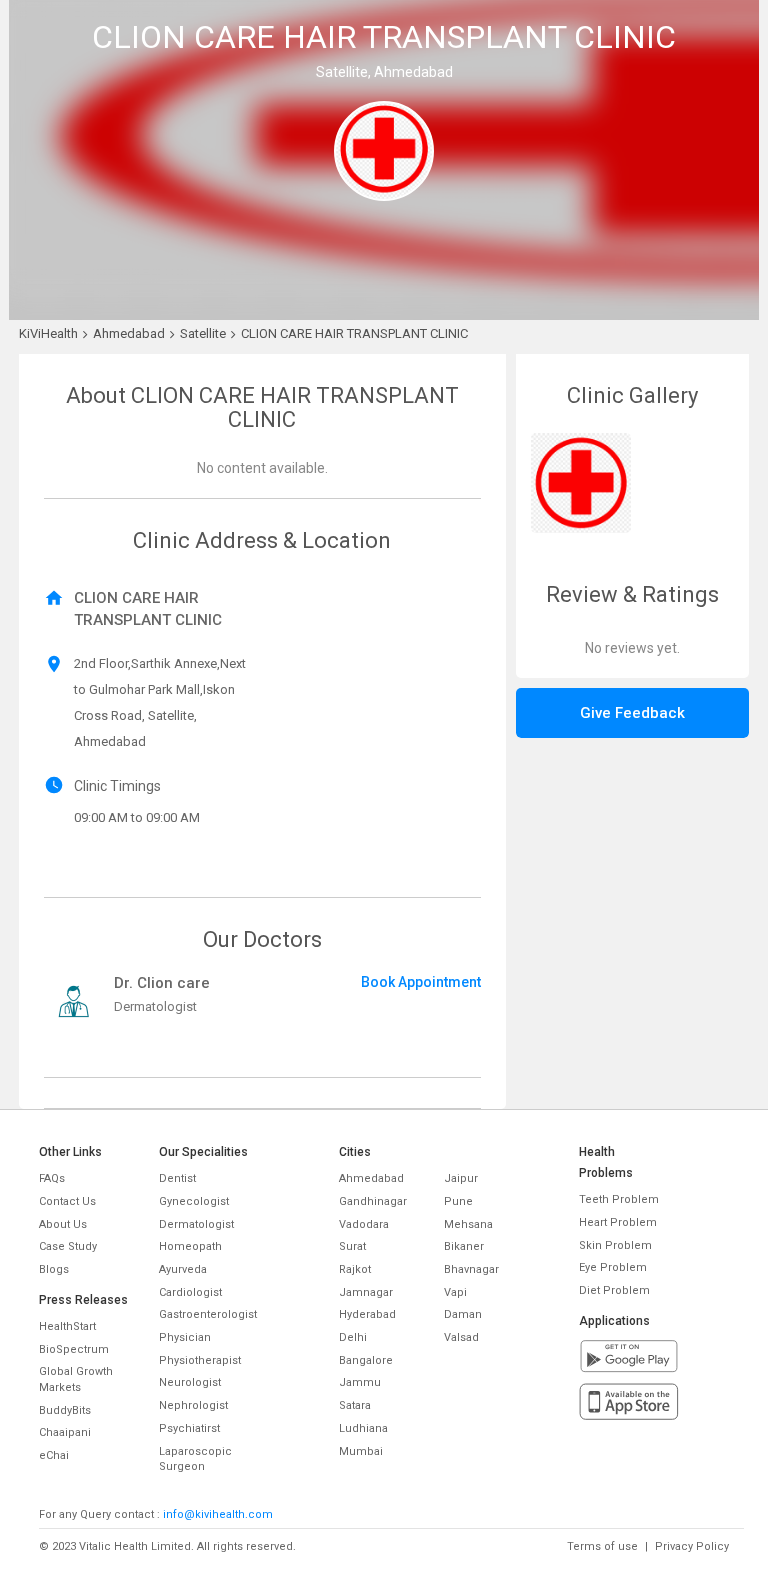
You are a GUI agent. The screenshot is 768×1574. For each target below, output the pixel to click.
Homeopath (190, 1246)
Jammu (360, 1382)
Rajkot (355, 1269)
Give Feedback (632, 713)
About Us (63, 1224)
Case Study (68, 1246)
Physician (185, 1337)
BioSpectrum (74, 1349)
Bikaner (464, 1246)
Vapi (455, 1292)
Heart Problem (618, 1222)
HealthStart (67, 1326)
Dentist (177, 1178)
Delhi (353, 1337)
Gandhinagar (373, 1201)
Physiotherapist (200, 1360)
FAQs (52, 1178)
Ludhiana (363, 1428)
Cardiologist (190, 1292)
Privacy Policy (692, 1546)
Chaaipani (65, 1432)
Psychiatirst (189, 1428)
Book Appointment (421, 982)
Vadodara (364, 1224)
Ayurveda (183, 1269)
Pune (458, 1201)
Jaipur (461, 1178)
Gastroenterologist (208, 1314)
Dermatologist (196, 1224)
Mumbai (361, 1451)
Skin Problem (615, 1245)
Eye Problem (613, 1267)
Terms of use (602, 1546)
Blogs (54, 1269)
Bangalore (366, 1360)
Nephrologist (193, 1405)
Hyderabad (367, 1314)
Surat (352, 1246)
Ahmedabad (371, 1178)
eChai (54, 1455)
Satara (355, 1405)
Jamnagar (366, 1292)
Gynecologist (194, 1201)
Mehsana (468, 1224)
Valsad (461, 1337)
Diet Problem (614, 1290)
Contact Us (67, 1201)
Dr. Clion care (162, 983)
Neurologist (190, 1382)
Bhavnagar (471, 1269)
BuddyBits (65, 1410)
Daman (463, 1314)
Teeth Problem (619, 1199)
